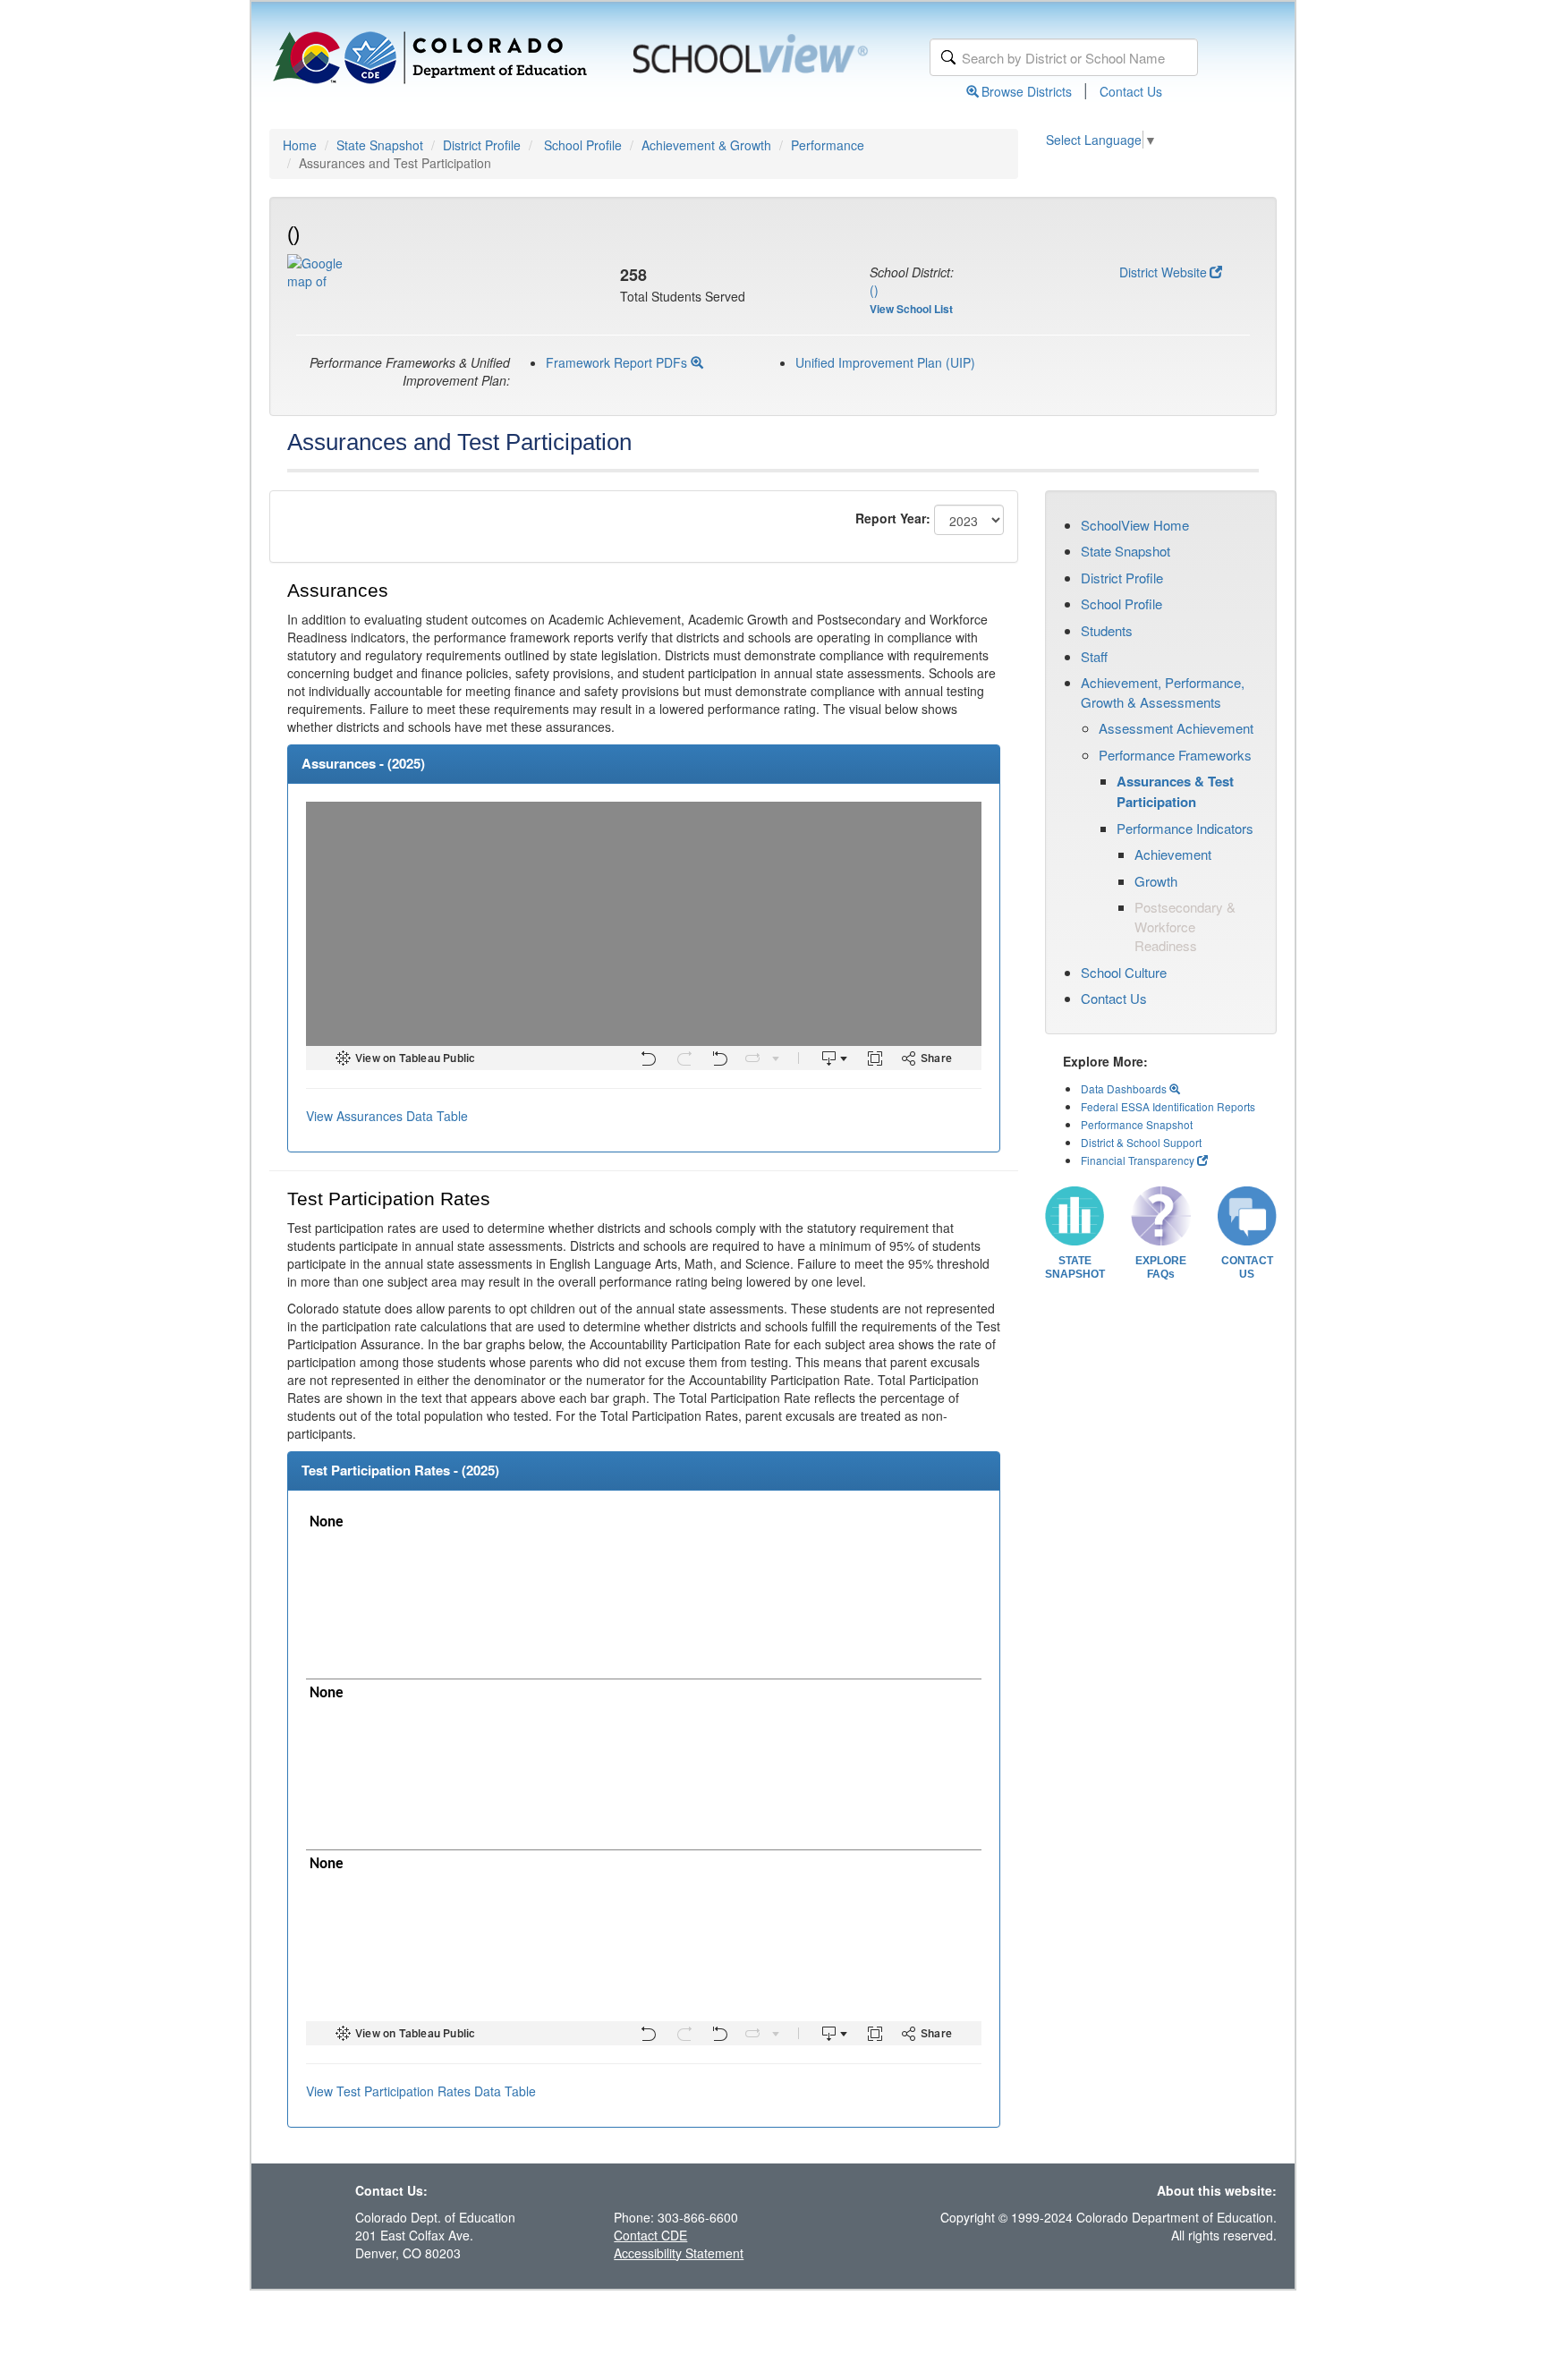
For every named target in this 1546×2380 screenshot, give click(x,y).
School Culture (1124, 972)
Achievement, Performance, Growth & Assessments (1163, 692)
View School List (911, 309)
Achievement (1173, 854)
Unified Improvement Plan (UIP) (885, 362)
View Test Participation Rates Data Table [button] (421, 2091)
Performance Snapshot (1137, 1124)
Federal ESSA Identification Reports (1168, 1106)
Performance (828, 145)
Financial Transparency (1138, 1160)
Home (300, 145)
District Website (1163, 272)
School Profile (583, 145)
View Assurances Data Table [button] (387, 1116)
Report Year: (893, 518)
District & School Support (1141, 1142)
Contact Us (1131, 91)
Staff (1094, 656)
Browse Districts (1027, 91)
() (874, 290)
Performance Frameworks (1175, 755)
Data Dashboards (1125, 1088)
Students (1107, 630)
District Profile (482, 145)
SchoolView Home (1135, 525)
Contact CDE (650, 2235)
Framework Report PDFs (618, 362)
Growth (1156, 881)
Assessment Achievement (1176, 728)
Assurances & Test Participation (1175, 791)
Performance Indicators (1185, 828)
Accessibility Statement (679, 2253)
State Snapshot (380, 145)
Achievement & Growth (706, 145)
